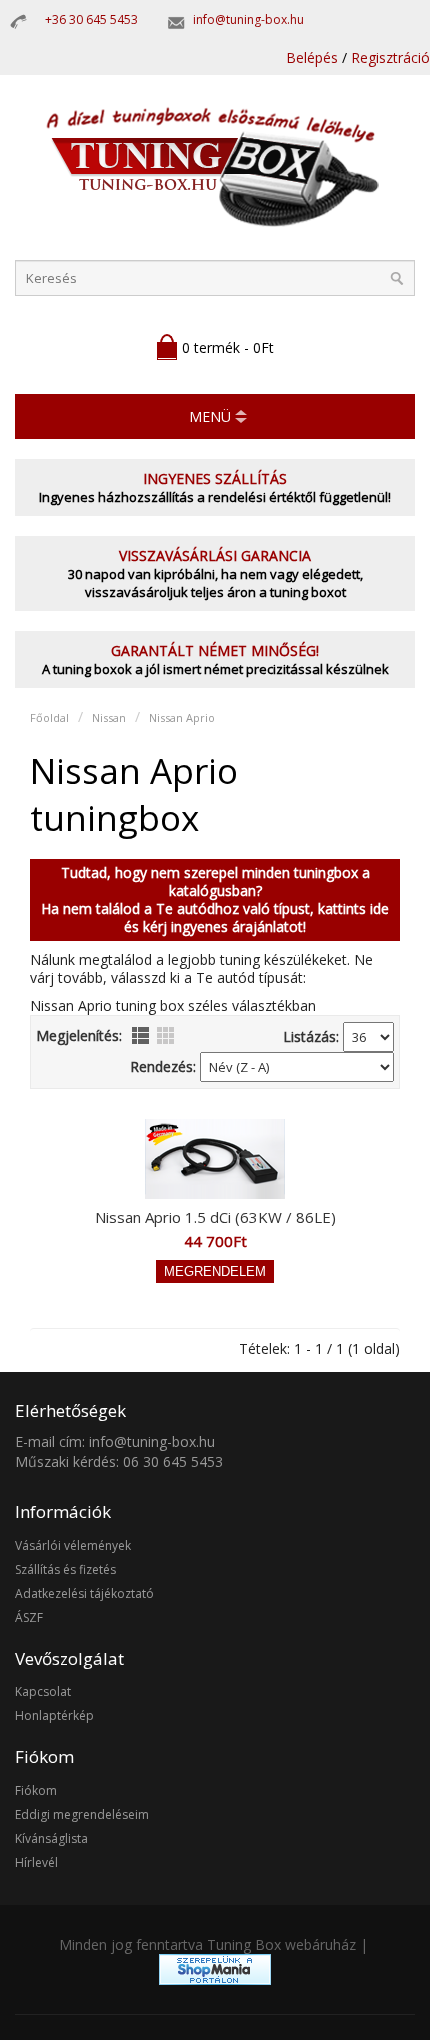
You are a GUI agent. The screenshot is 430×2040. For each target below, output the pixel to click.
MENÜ (210, 416)
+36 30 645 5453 (91, 19)
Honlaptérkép (54, 1715)
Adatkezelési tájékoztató (84, 1593)
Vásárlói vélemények (73, 1545)
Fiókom (36, 1790)
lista (140, 1035)
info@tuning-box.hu (248, 19)
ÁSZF (29, 1617)
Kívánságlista (51, 1838)
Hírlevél (36, 1862)
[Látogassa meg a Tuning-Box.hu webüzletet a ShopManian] (215, 1979)
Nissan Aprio (182, 717)
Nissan (109, 717)
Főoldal (49, 717)
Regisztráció (390, 57)
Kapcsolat (43, 1691)
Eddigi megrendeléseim (82, 1814)
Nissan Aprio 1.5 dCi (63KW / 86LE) (215, 1217)
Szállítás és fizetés (65, 1569)
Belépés (312, 57)
